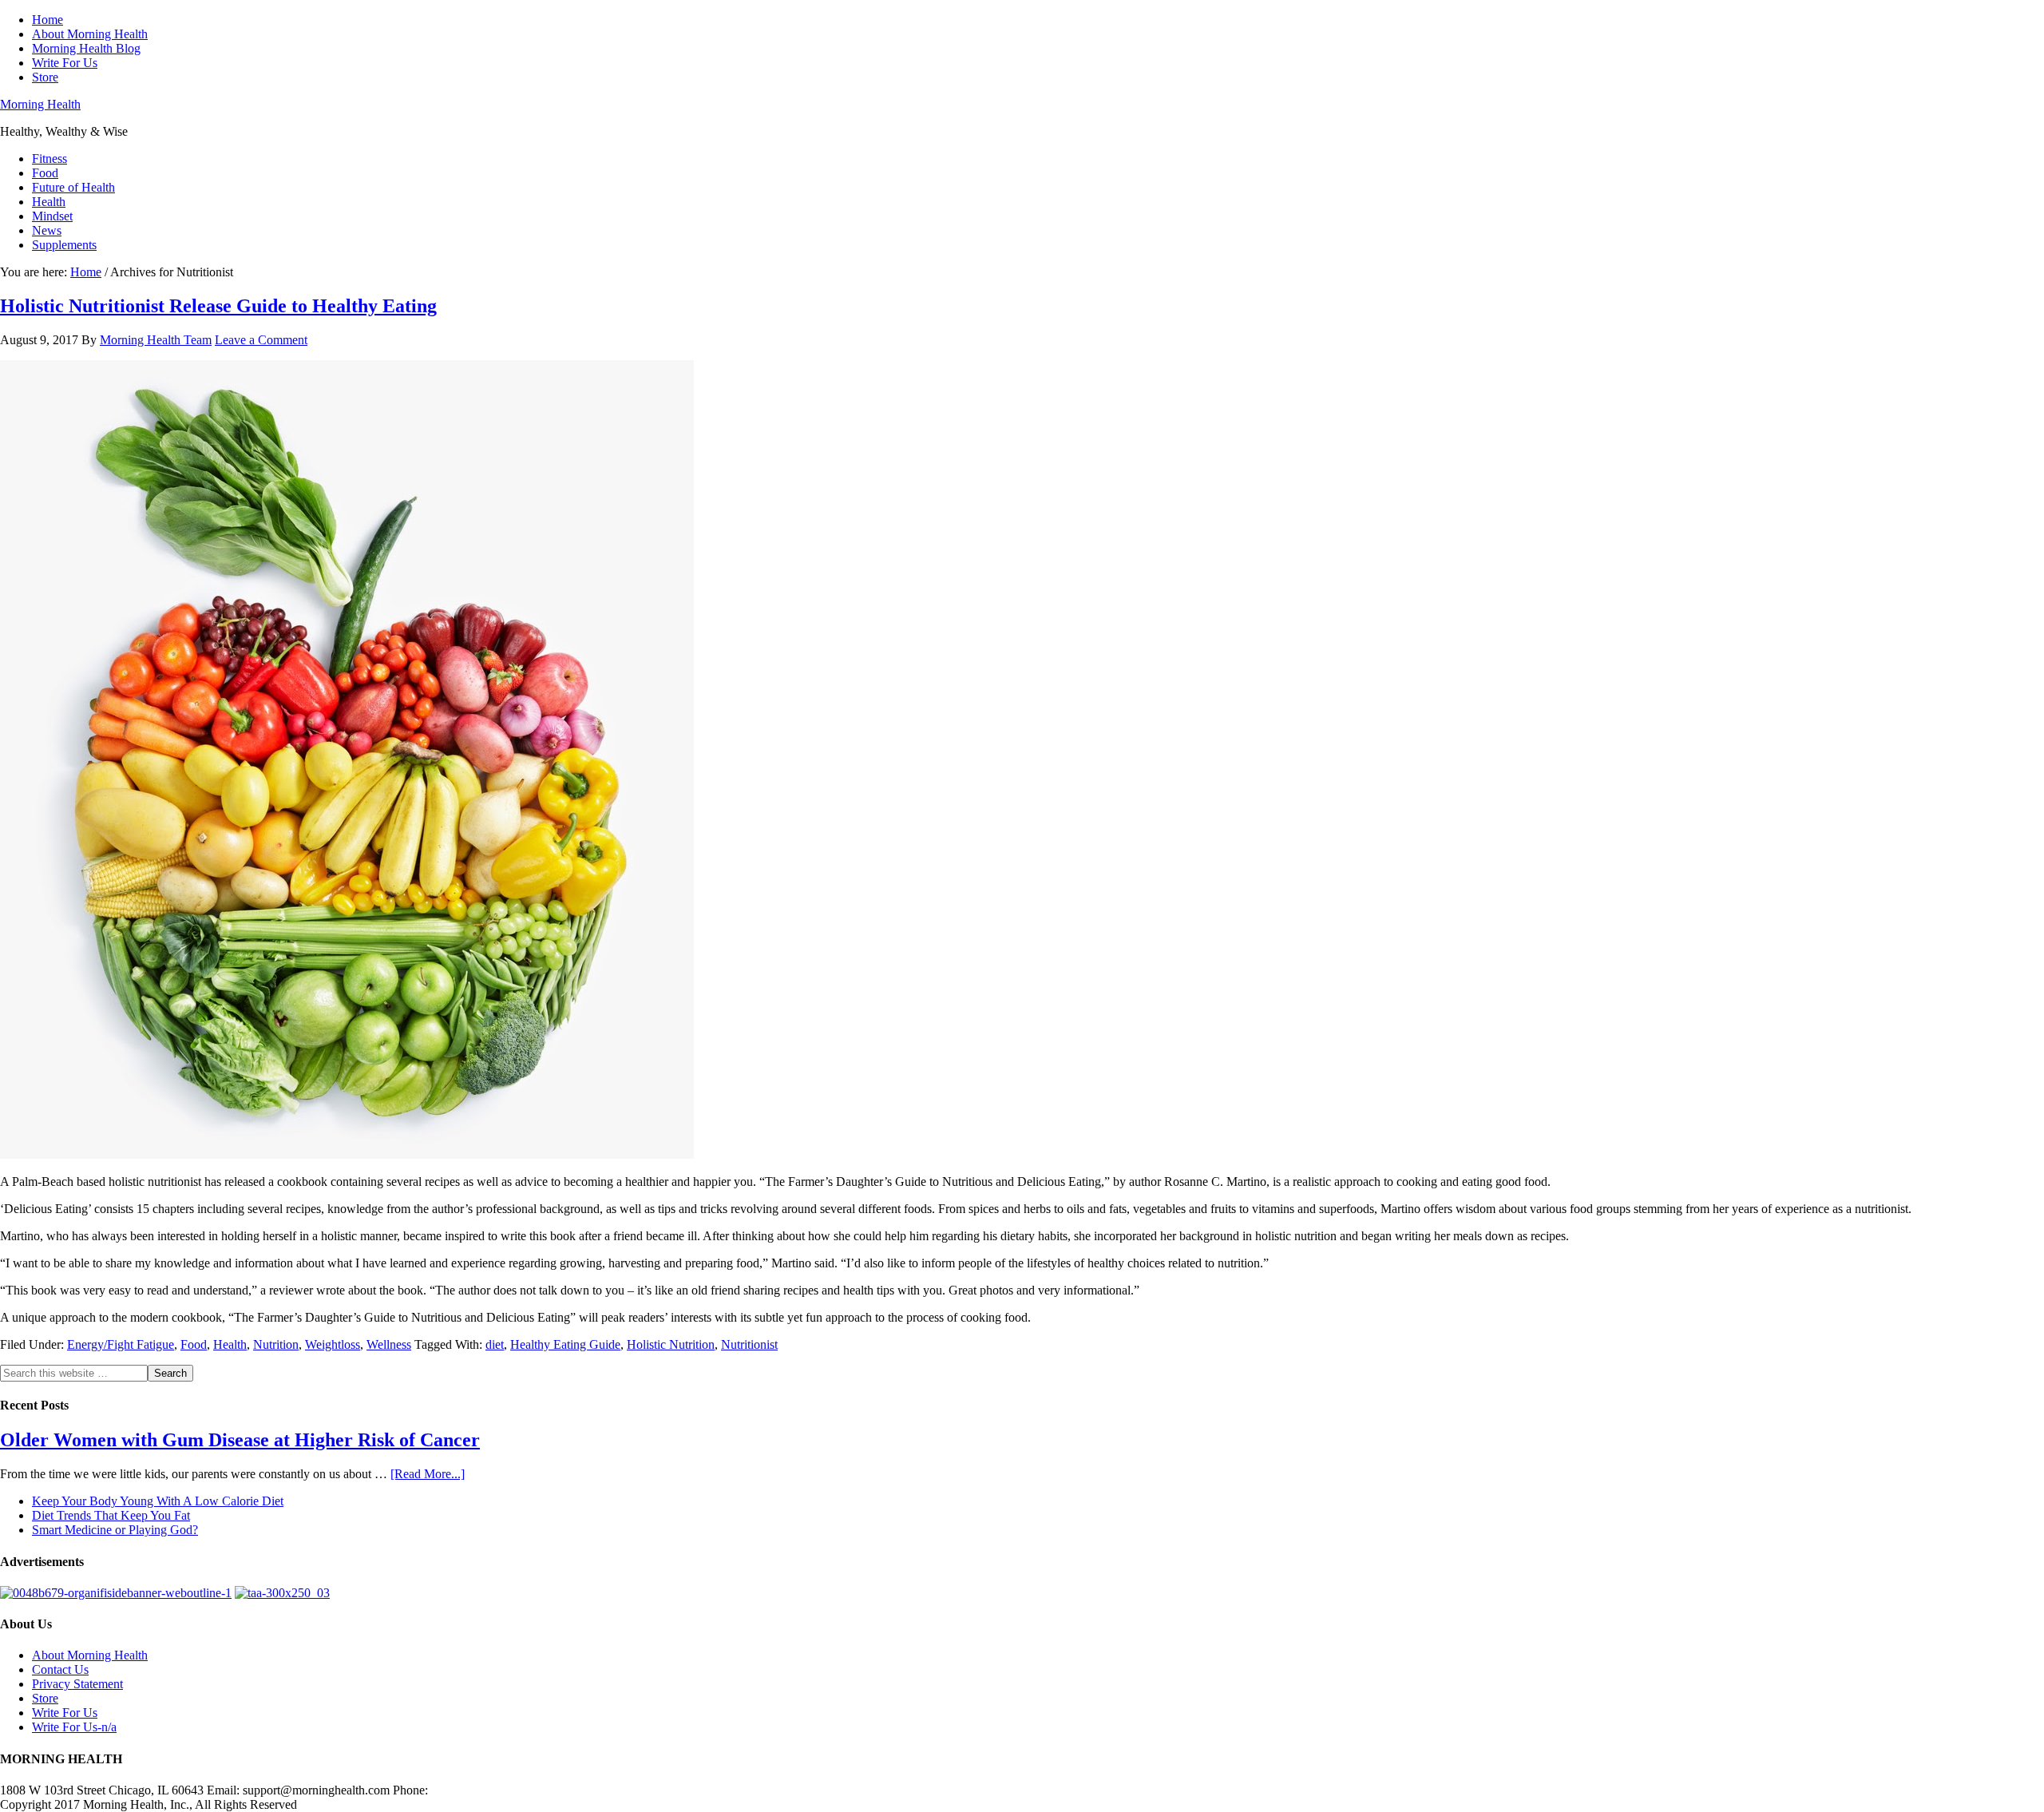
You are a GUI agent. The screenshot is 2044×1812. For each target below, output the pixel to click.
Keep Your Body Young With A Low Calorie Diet (158, 1501)
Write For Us (65, 1713)
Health (230, 1344)
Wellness (389, 1344)
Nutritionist (749, 1344)
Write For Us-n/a (74, 1727)
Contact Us (60, 1669)
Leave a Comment (261, 340)
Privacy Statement (77, 1684)
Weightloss (333, 1344)
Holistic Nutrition (671, 1344)
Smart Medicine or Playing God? (115, 1530)
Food (194, 1344)
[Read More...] (428, 1474)
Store (45, 1698)
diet (495, 1344)
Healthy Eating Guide (565, 1344)
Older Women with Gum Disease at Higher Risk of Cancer (240, 1440)
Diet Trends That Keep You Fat (111, 1515)
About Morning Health (90, 1655)
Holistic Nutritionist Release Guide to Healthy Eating (218, 306)
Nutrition (276, 1344)
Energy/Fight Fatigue (121, 1344)
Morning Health (40, 104)
